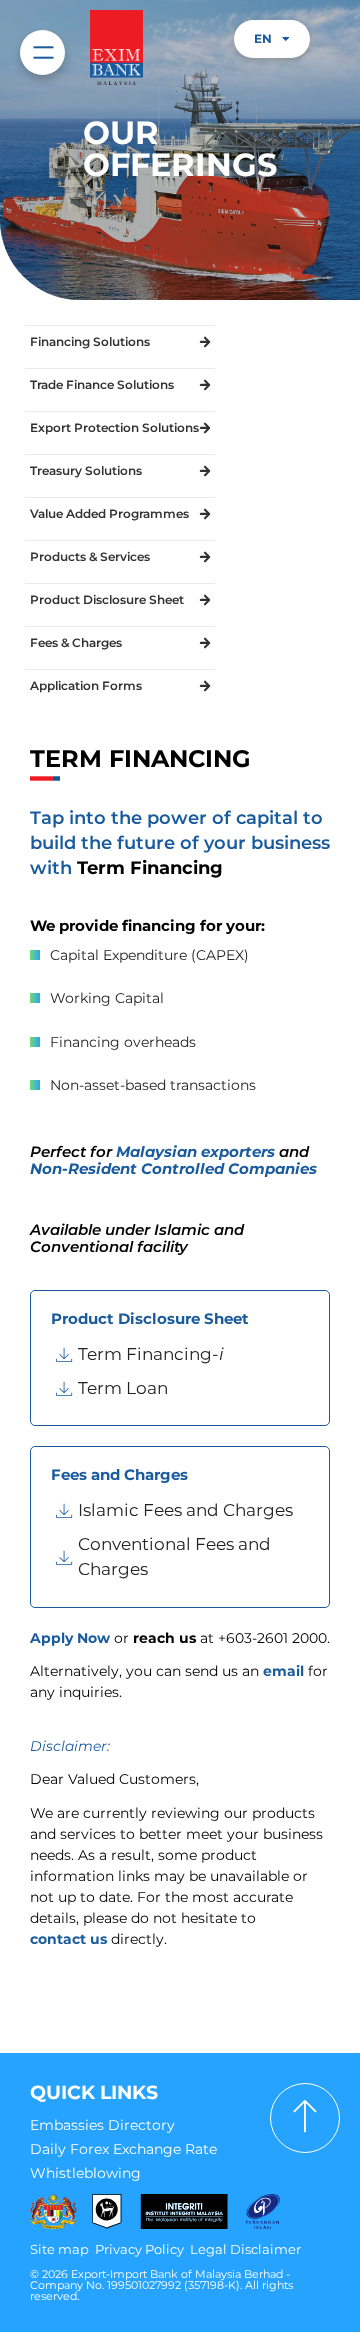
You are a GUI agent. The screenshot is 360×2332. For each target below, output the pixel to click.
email (283, 1671)
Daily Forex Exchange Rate (123, 2149)
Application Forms (86, 685)
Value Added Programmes (109, 513)
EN (263, 38)
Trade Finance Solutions (102, 384)
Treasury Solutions (86, 470)
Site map (59, 2249)
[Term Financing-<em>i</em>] (182, 1355)
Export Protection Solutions (114, 427)
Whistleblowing (85, 2173)
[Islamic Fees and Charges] (182, 1511)
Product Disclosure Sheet (107, 599)
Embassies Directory (102, 2125)
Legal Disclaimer (245, 2249)
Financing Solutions (90, 341)
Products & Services (90, 556)
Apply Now (70, 1638)
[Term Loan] (182, 1389)
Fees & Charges (76, 642)
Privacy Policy (139, 2249)
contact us (68, 1939)
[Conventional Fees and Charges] (182, 1557)
